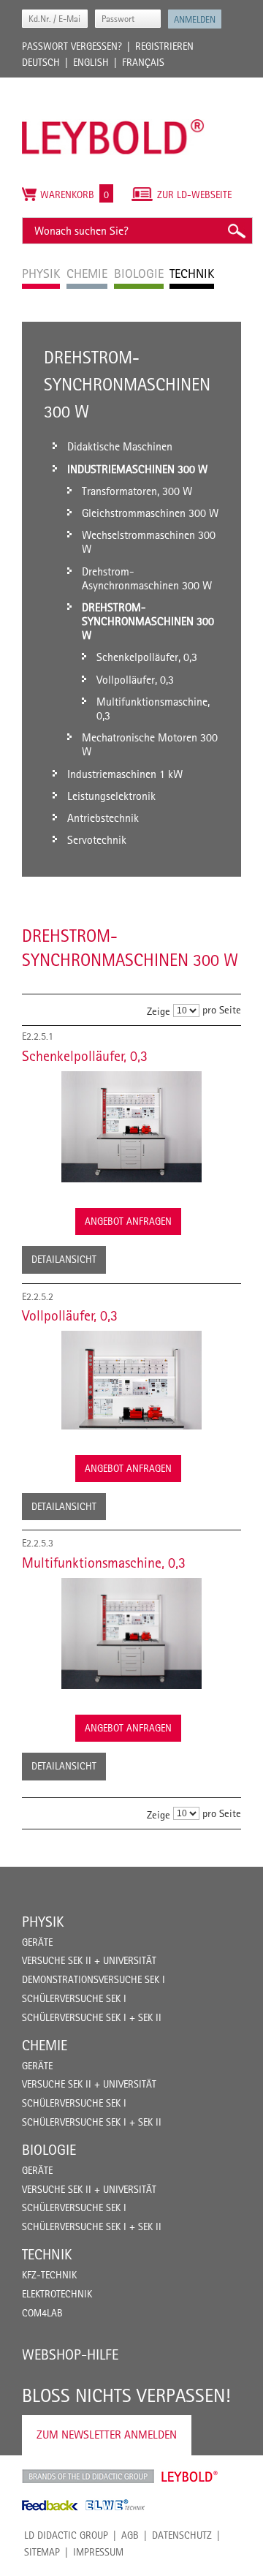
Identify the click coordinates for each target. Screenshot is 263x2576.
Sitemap (42, 2552)
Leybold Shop (190, 2477)
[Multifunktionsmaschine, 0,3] (131, 1633)
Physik (43, 1922)
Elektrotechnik (57, 2294)
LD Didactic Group (66, 2535)
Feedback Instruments (50, 2505)
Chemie (45, 2045)
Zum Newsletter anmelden (107, 2435)
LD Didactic (88, 2477)
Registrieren (164, 46)
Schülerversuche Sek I (74, 1998)
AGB (130, 2535)
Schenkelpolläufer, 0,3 (85, 1056)
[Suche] (236, 231)
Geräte (37, 1942)
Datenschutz (182, 2535)
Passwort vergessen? (72, 46)
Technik (47, 2254)
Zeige (159, 1011)
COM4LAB (42, 2313)
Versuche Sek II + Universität (89, 1960)
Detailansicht (64, 1259)
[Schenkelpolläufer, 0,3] (131, 1127)
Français (143, 62)
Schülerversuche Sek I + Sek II (92, 2017)
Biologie (49, 2150)
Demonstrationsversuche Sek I (94, 1979)
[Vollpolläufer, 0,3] (131, 1380)
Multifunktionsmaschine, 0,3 (104, 1563)
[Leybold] (113, 85)
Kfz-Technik (49, 2275)
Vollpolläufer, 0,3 (70, 1315)
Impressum (98, 2552)
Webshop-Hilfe (70, 2354)
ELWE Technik (115, 2505)
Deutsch (41, 62)
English (91, 62)
